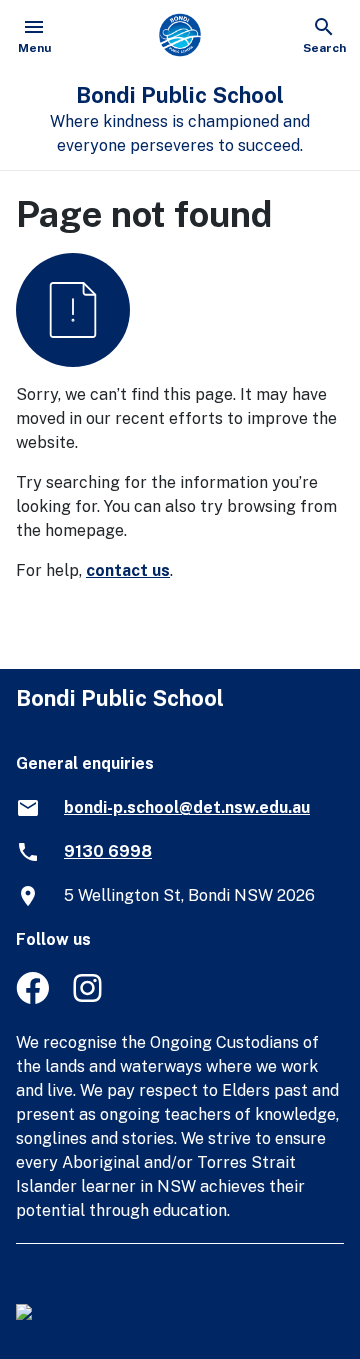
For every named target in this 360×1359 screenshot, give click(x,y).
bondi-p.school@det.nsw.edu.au (187, 807)
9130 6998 (108, 851)
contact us (128, 570)
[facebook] (32, 998)
